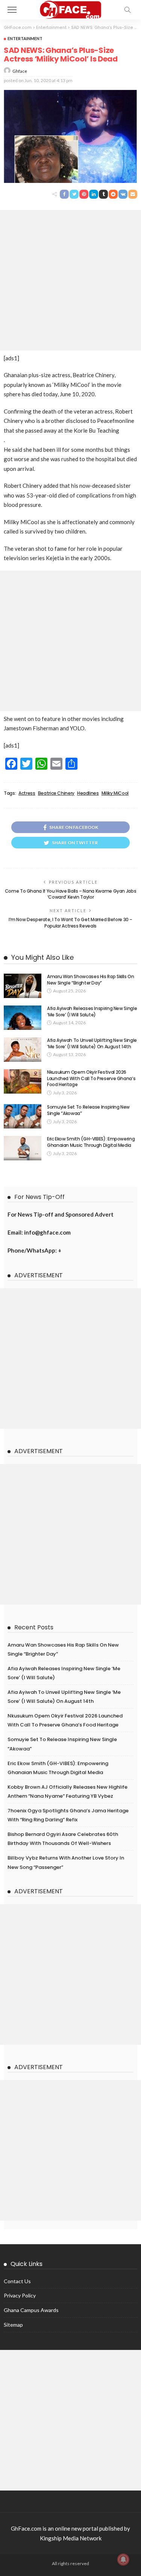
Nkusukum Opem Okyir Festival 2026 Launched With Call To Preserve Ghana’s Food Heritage (91, 1078)
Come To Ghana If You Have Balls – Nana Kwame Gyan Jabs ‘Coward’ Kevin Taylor (71, 894)
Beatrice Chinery (56, 793)
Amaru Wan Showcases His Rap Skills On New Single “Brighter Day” (91, 980)
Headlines (88, 793)
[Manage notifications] (123, 2560)
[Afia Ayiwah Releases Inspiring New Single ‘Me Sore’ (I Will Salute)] (23, 1018)
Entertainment (25, 38)
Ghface (20, 71)
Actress (27, 793)
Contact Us (17, 2281)
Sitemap (13, 2325)
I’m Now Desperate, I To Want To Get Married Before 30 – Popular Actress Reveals (70, 923)
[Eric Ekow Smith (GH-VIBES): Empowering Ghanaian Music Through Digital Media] (23, 1148)
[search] (127, 10)
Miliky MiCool (115, 793)
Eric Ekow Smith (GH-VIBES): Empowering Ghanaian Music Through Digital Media (91, 1142)
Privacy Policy (20, 2295)
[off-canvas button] (12, 10)
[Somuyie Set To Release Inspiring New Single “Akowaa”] (23, 1116)
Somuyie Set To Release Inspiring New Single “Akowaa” (88, 1110)
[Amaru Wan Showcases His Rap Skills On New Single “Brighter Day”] (23, 986)
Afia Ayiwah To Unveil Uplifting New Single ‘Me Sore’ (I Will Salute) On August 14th (92, 1043)
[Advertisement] (70, 280)
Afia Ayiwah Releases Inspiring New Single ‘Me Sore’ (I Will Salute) (92, 1012)
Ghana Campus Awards (31, 2310)
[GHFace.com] (70, 9)
